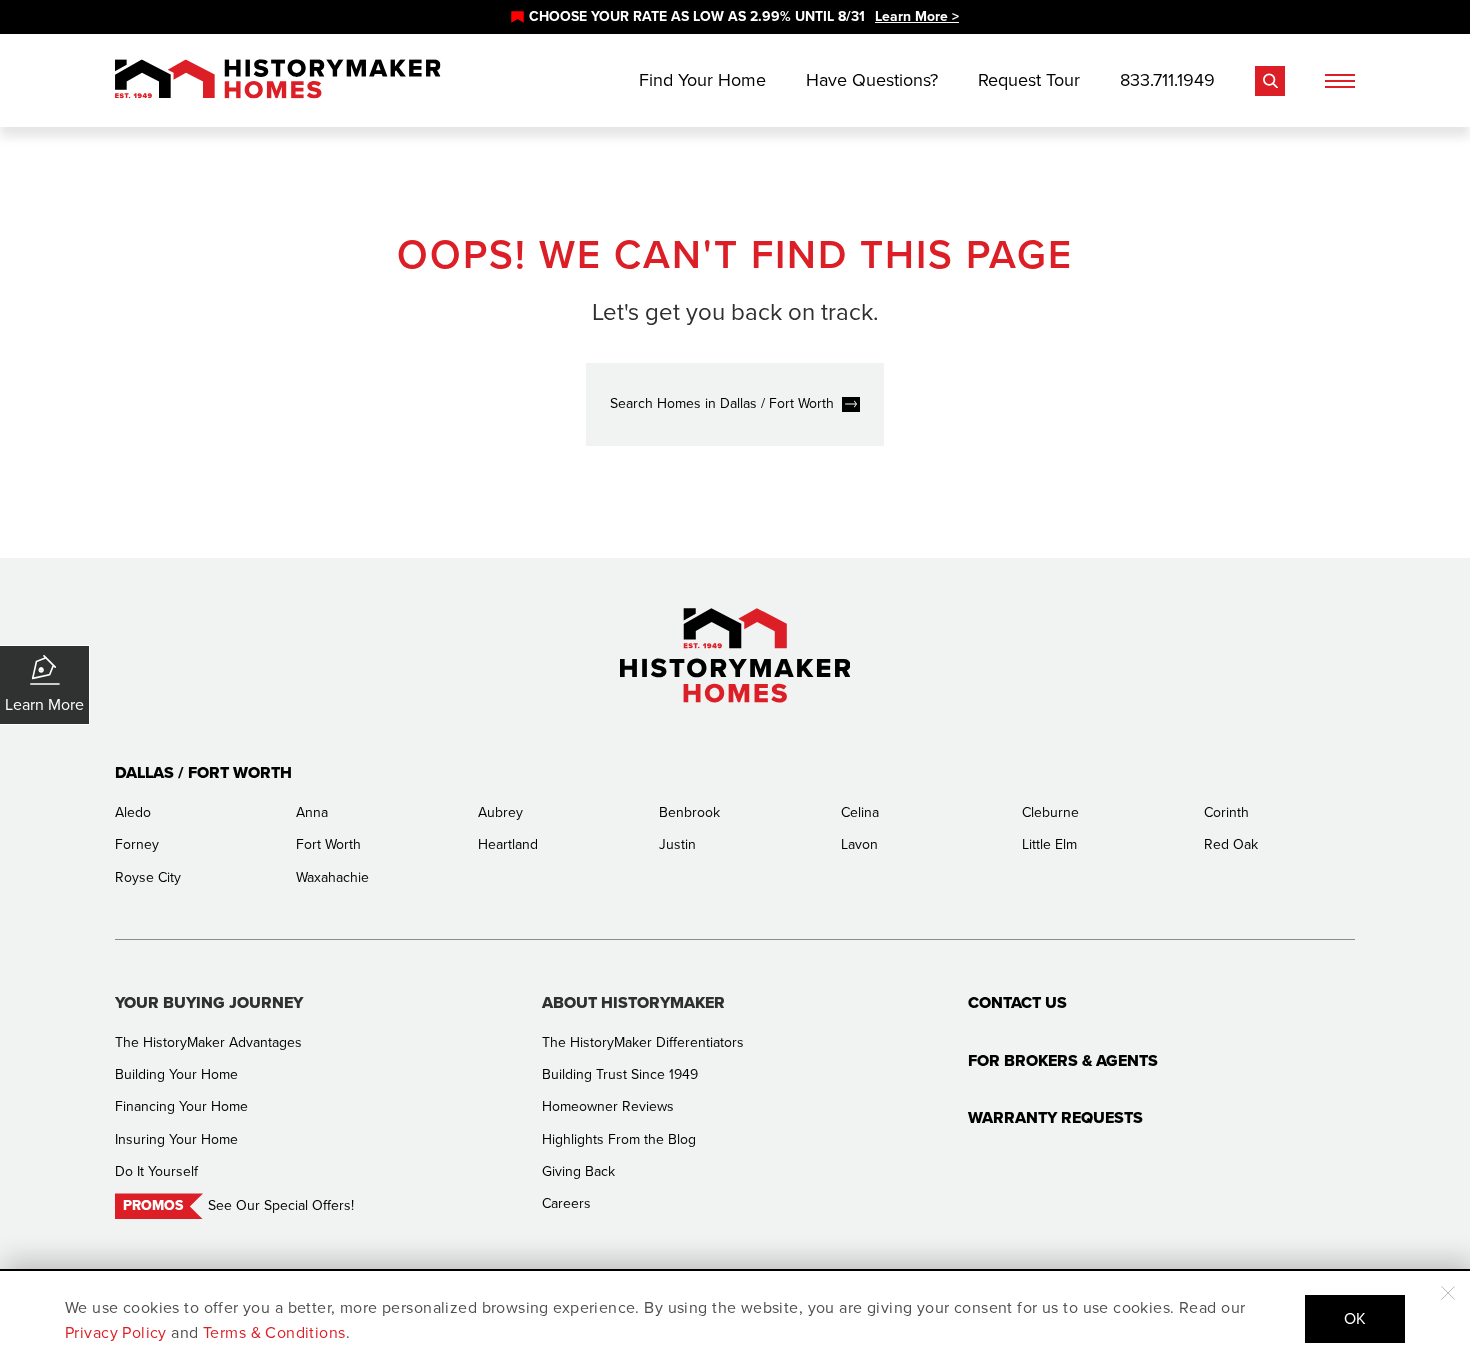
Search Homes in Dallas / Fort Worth (722, 404)
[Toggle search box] (1270, 81)
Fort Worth (328, 844)
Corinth (1226, 812)
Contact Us (1017, 1002)
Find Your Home (702, 80)
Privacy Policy (116, 1332)
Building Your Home (176, 1074)
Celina (860, 812)
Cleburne (1050, 812)
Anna (312, 812)
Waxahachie (332, 877)
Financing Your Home (181, 1106)
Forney (137, 844)
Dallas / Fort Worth (203, 772)
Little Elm (1049, 844)
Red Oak (1231, 844)
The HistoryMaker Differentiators (643, 1042)
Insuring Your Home (176, 1139)
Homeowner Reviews (608, 1106)
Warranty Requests (1055, 1117)
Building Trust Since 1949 (620, 1074)
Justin (677, 844)
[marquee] (735, 17)
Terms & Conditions (274, 1332)
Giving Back (578, 1171)
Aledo (133, 812)
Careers (566, 1203)
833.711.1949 (1167, 80)
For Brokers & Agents (1063, 1060)
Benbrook (689, 812)
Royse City (148, 877)
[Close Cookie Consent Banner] (1448, 1293)
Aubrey (500, 812)
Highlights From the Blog (619, 1139)
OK (1355, 1318)
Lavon (859, 844)
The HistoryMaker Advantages (208, 1042)
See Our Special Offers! (281, 1205)
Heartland (508, 844)
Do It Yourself (156, 1171)
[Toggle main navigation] (1340, 81)
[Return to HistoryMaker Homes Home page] (278, 80)
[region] (735, 17)
